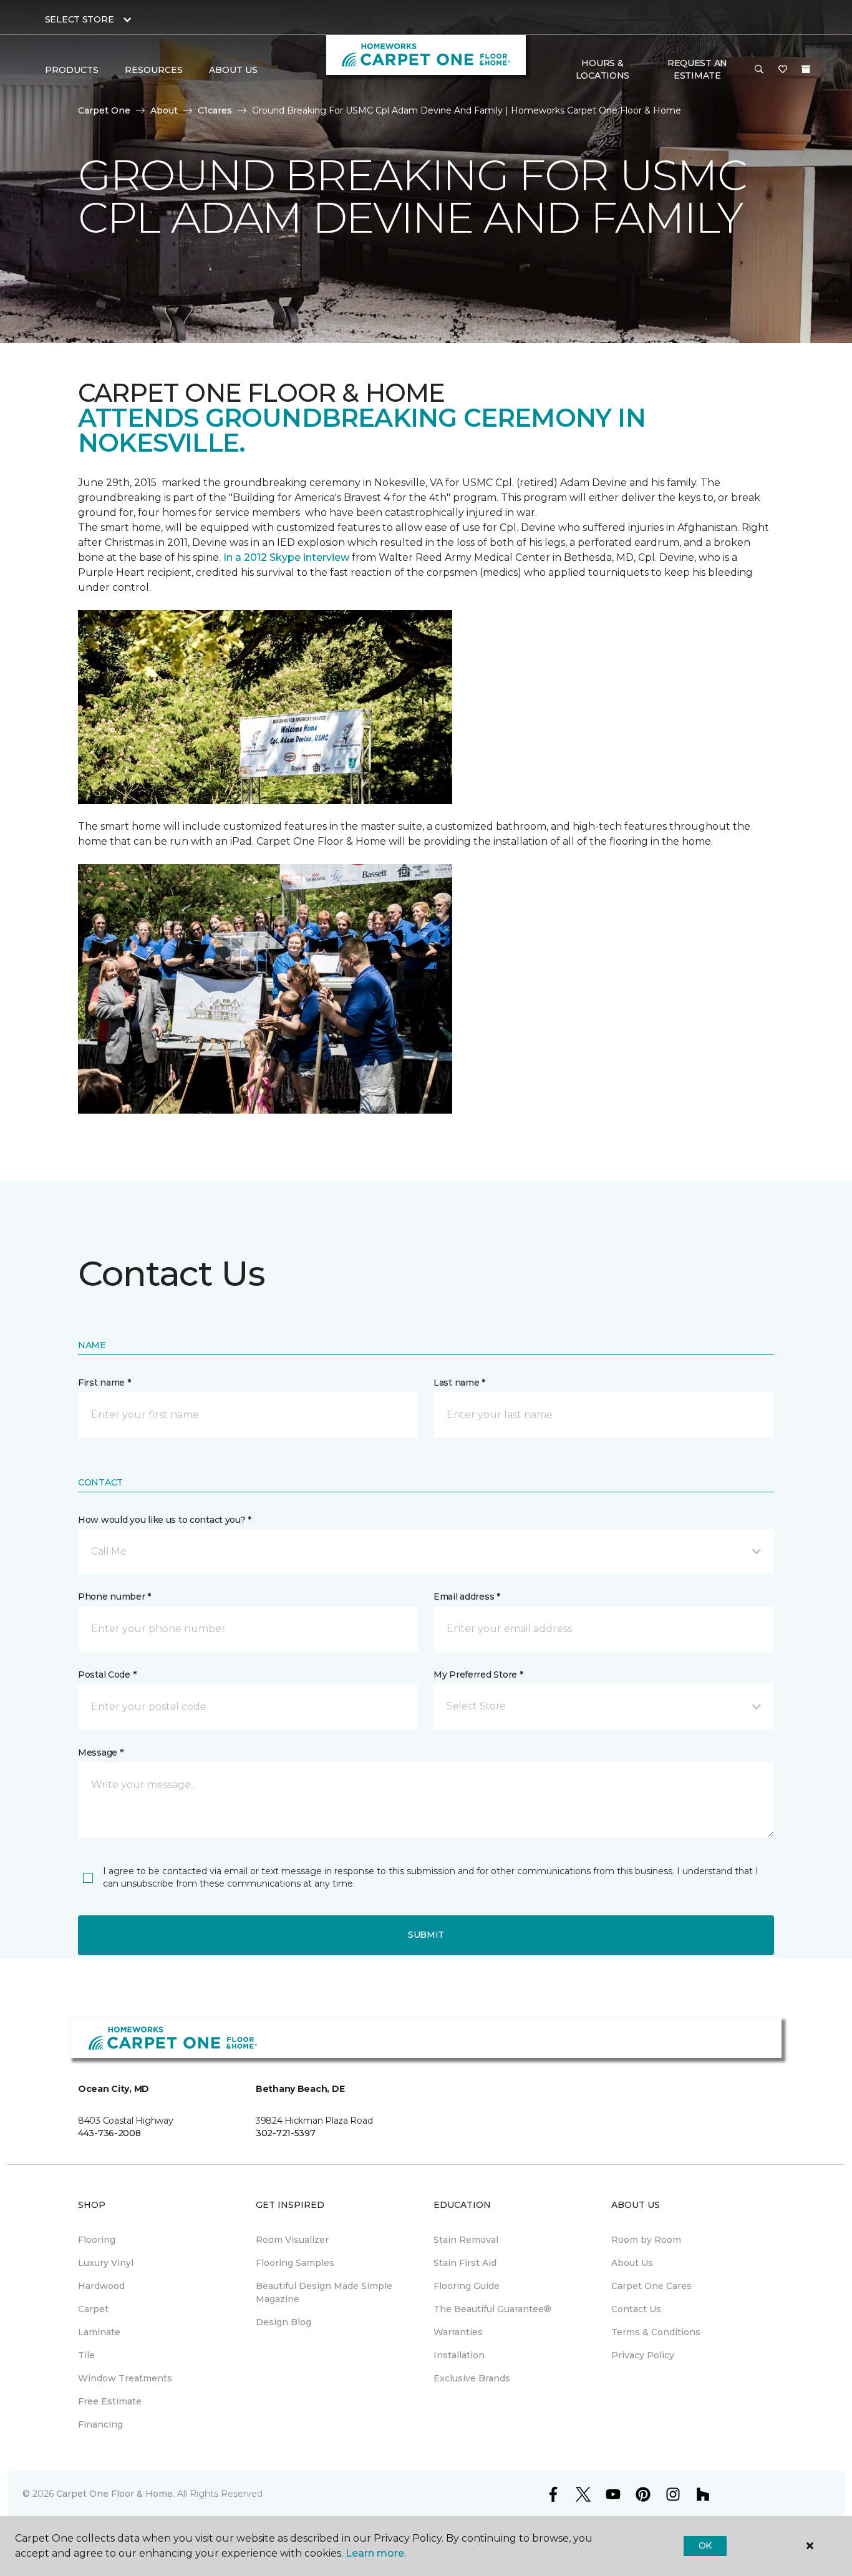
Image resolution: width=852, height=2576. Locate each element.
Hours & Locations (603, 69)
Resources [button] (154, 70)
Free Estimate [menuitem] (110, 2401)
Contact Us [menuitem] (636, 2309)
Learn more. (376, 2553)
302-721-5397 (286, 2133)
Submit (426, 1935)
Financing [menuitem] (100, 2424)
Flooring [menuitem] (97, 2240)
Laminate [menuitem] (99, 2332)
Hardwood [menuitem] (101, 2286)
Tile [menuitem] (86, 2355)
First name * (104, 1383)
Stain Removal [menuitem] (466, 2240)
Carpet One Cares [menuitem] (651, 2286)
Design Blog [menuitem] (283, 2322)
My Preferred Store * (478, 1674)
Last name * (459, 1383)
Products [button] (72, 70)
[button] (759, 70)
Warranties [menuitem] (458, 2332)
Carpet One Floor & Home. (115, 2494)
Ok (705, 2545)
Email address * (467, 1597)
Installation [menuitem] (459, 2355)
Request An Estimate (697, 69)
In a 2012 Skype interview (286, 557)
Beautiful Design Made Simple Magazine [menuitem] (324, 2292)
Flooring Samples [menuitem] (295, 2263)
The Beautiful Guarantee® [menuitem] (492, 2309)
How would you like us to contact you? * (165, 1520)
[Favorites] (783, 70)
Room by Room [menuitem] (646, 2240)
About (164, 110)
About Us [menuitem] (632, 2263)
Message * (100, 1752)
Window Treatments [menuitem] (125, 2378)
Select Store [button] (80, 19)
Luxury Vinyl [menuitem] (106, 2263)
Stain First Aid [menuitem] (465, 2263)
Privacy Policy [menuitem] (643, 2355)
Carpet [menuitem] (93, 2309)
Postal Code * (107, 1674)
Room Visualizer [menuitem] (292, 2240)
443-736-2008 (109, 2133)
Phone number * (114, 1597)
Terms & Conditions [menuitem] (656, 2332)
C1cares (215, 110)
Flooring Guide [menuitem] (467, 2286)
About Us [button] (233, 70)
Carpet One (104, 110)
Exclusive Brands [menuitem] (472, 2378)
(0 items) (806, 69)
